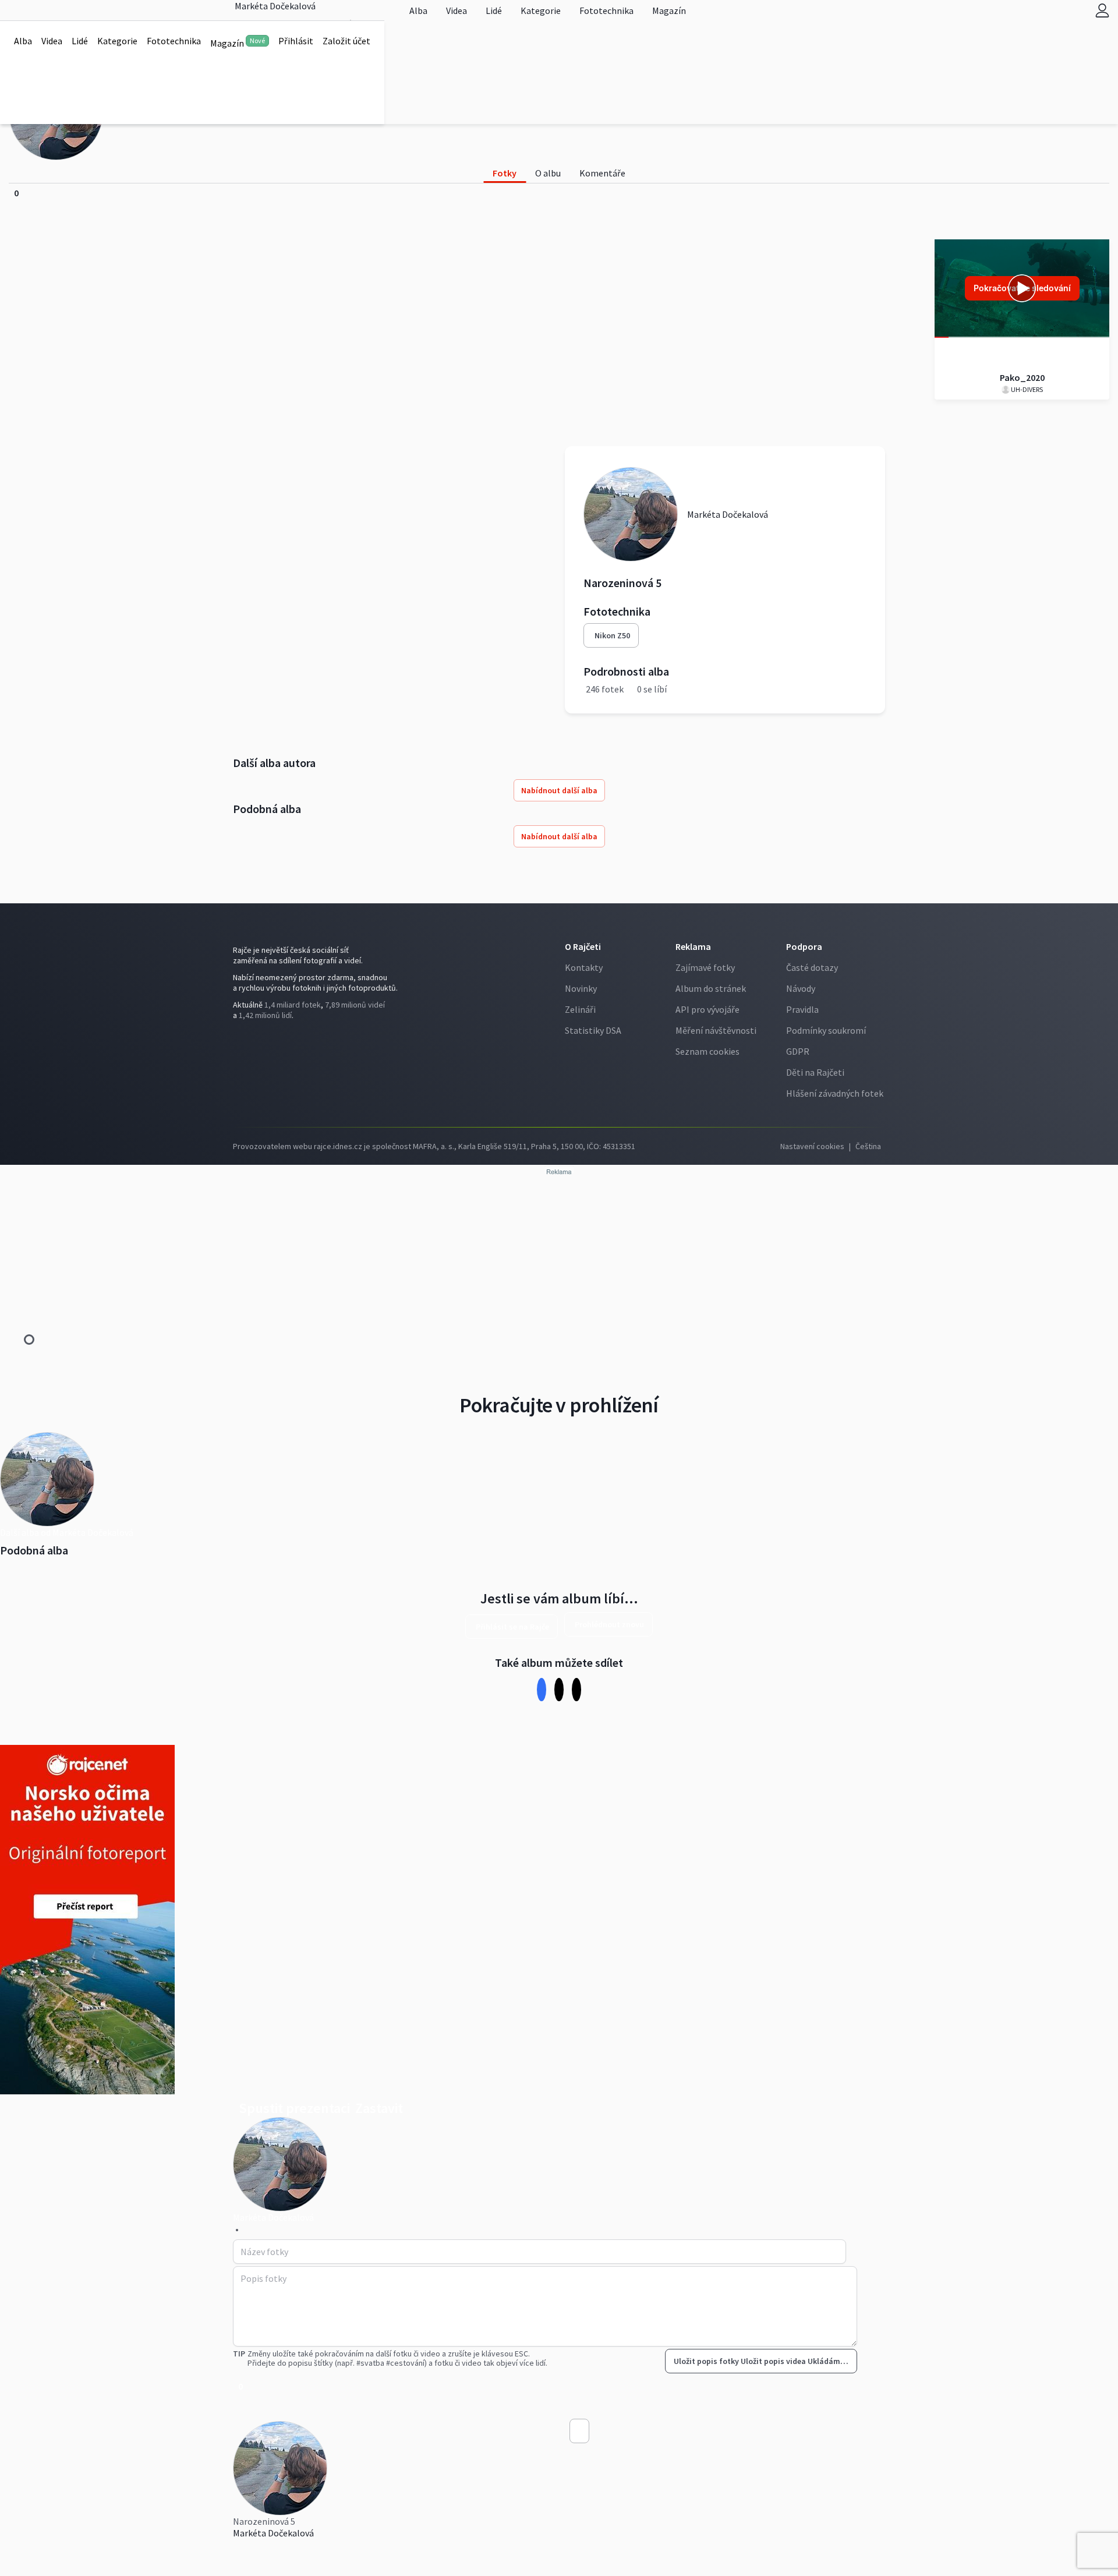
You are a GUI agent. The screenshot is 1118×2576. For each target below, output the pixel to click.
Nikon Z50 (612, 635)
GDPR (798, 1051)
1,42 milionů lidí (265, 1015)
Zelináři (580, 1009)
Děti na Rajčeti (815, 1072)
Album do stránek (711, 988)
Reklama (693, 946)
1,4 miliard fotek (293, 1005)
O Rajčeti (583, 946)
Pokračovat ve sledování (1022, 288)
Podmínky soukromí (826, 1030)
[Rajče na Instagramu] (241, 1039)
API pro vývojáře (707, 1009)
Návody (801, 988)
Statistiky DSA (593, 1030)
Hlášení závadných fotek (835, 1093)
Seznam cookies (707, 1051)
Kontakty (584, 967)
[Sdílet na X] (559, 1689)
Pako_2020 (1022, 377)
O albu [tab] (548, 173)
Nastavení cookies (812, 1146)
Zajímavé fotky (705, 967)
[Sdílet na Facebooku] (542, 1689)
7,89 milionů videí (355, 1005)
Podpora (804, 946)
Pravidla (802, 1009)
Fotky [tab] (505, 173)
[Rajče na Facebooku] (236, 1039)
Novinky (581, 988)
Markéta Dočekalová (273, 2533)
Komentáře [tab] (602, 173)
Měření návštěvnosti (716, 1030)
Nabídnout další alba (559, 790)
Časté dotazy (812, 967)
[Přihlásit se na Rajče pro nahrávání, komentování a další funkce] (1102, 10)
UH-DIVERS (1026, 389)
